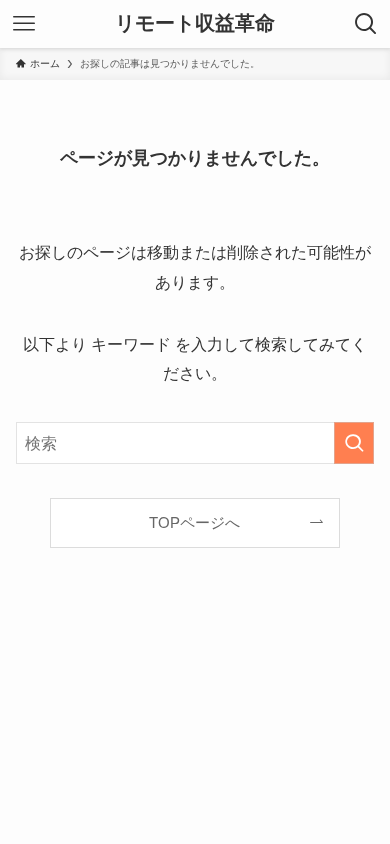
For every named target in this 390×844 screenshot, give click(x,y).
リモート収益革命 (195, 24)
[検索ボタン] (366, 24)
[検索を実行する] (354, 443)
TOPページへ (194, 523)
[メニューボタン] (24, 24)
